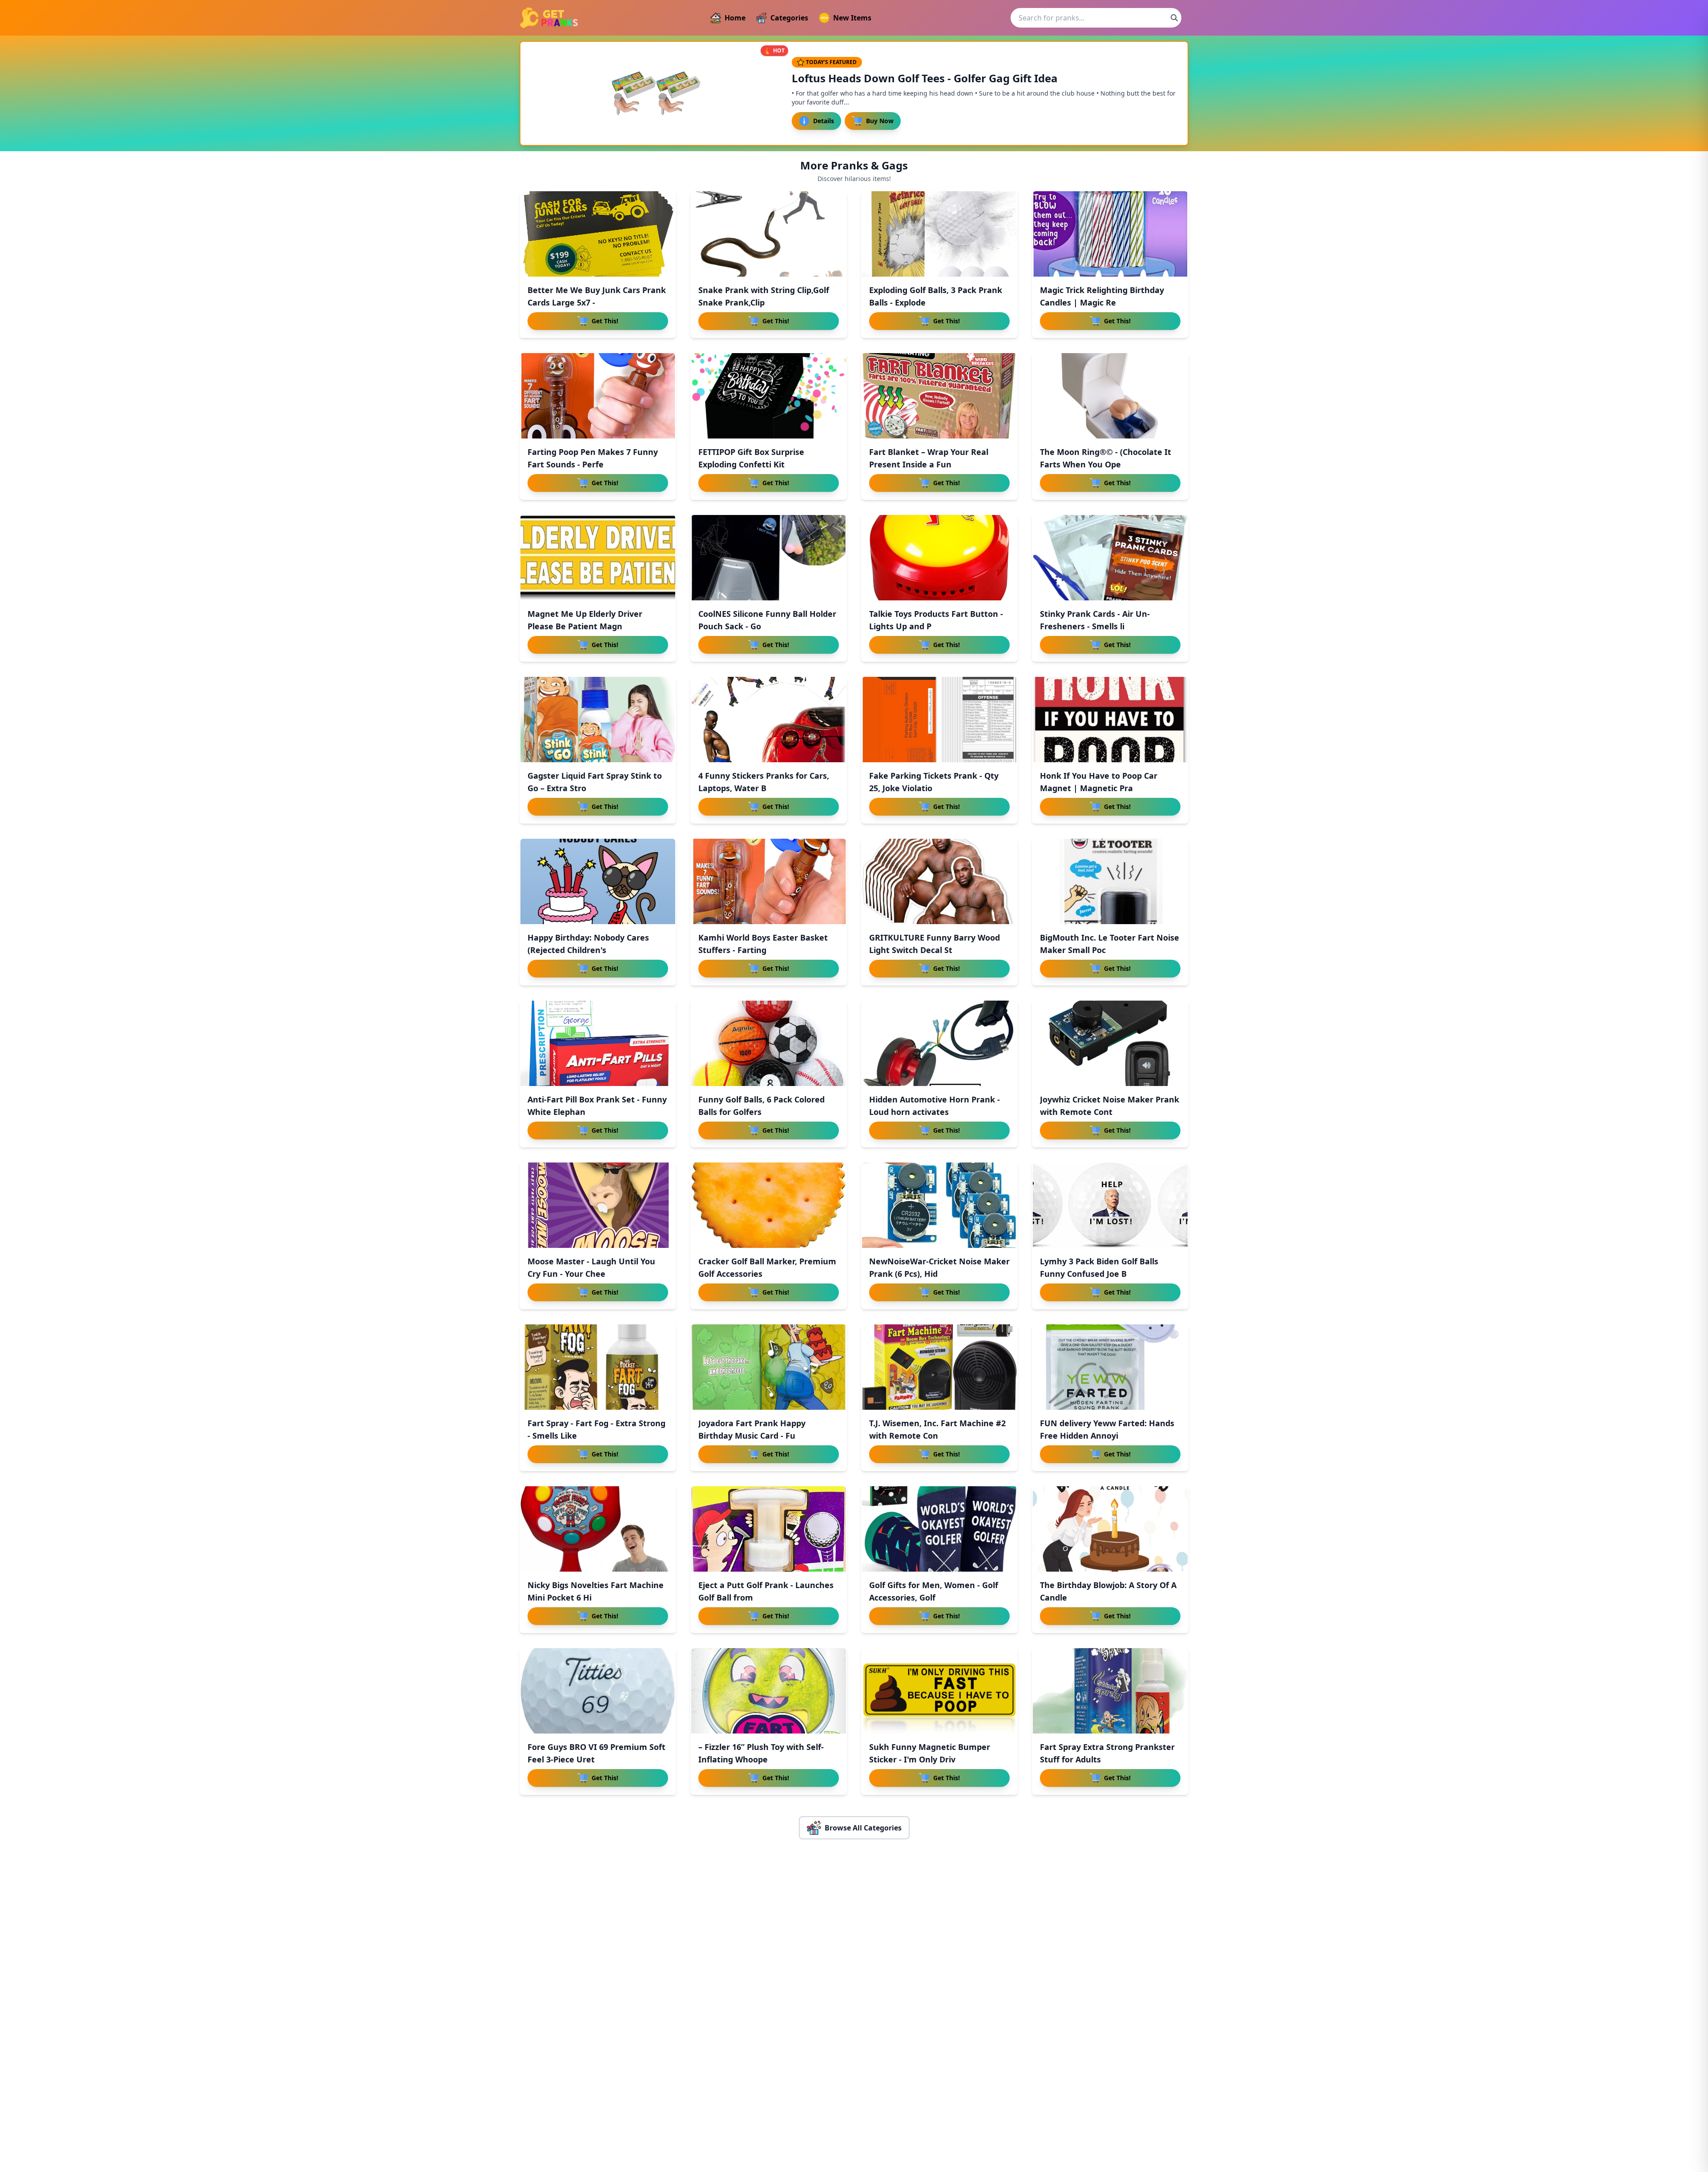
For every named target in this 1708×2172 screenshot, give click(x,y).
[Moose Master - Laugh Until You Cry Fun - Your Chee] (598, 1205)
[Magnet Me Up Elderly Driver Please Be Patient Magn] (598, 558)
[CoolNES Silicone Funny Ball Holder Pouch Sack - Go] (769, 558)
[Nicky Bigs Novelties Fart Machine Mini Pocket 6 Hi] (598, 1529)
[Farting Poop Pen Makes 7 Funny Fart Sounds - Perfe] (598, 396)
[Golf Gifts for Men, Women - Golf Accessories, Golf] (939, 1529)
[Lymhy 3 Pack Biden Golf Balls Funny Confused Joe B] (1110, 1205)
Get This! (605, 321)
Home (735, 18)
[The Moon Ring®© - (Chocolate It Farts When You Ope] (1110, 396)
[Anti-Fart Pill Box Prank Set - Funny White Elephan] (598, 1043)
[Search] (1174, 18)
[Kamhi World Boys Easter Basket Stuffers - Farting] (769, 881)
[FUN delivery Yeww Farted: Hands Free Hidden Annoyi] (1110, 1367)
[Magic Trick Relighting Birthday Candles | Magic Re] (1110, 234)
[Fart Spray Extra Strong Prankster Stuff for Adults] (1110, 1691)
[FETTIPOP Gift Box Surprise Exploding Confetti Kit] (769, 396)
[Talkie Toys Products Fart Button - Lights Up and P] (939, 558)
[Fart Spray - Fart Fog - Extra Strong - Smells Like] (598, 1367)
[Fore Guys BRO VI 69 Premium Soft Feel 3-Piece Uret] (598, 1691)
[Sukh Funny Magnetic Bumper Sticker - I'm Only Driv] (939, 1691)
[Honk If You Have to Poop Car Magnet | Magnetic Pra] (1110, 720)
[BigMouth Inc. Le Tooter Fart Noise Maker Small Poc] (1110, 881)
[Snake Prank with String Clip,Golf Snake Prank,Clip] (769, 234)
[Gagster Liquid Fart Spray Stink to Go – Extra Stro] (598, 720)
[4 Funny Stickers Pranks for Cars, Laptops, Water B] (769, 720)
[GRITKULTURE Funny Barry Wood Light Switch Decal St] (939, 881)
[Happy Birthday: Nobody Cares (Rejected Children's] (598, 881)
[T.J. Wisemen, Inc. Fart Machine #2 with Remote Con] (939, 1367)
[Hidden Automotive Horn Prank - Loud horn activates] (939, 1043)
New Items (852, 18)
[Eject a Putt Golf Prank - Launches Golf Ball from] (769, 1529)
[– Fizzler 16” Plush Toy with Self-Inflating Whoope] (769, 1691)
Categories (789, 18)
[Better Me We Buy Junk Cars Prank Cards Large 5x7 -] (598, 234)
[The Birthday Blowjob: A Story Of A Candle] (1110, 1529)
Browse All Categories (863, 1828)
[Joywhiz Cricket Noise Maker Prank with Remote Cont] (1110, 1043)
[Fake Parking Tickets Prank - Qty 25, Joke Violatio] (939, 720)
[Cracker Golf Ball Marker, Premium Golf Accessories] (769, 1205)
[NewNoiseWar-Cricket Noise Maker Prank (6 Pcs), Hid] (939, 1205)
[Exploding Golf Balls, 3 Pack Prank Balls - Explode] (939, 234)
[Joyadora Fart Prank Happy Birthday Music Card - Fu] (769, 1367)
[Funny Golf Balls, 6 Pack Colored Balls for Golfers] (769, 1043)
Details (824, 121)
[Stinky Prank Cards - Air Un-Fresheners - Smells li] (1110, 558)
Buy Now (880, 121)
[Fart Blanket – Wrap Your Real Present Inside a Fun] (939, 396)
